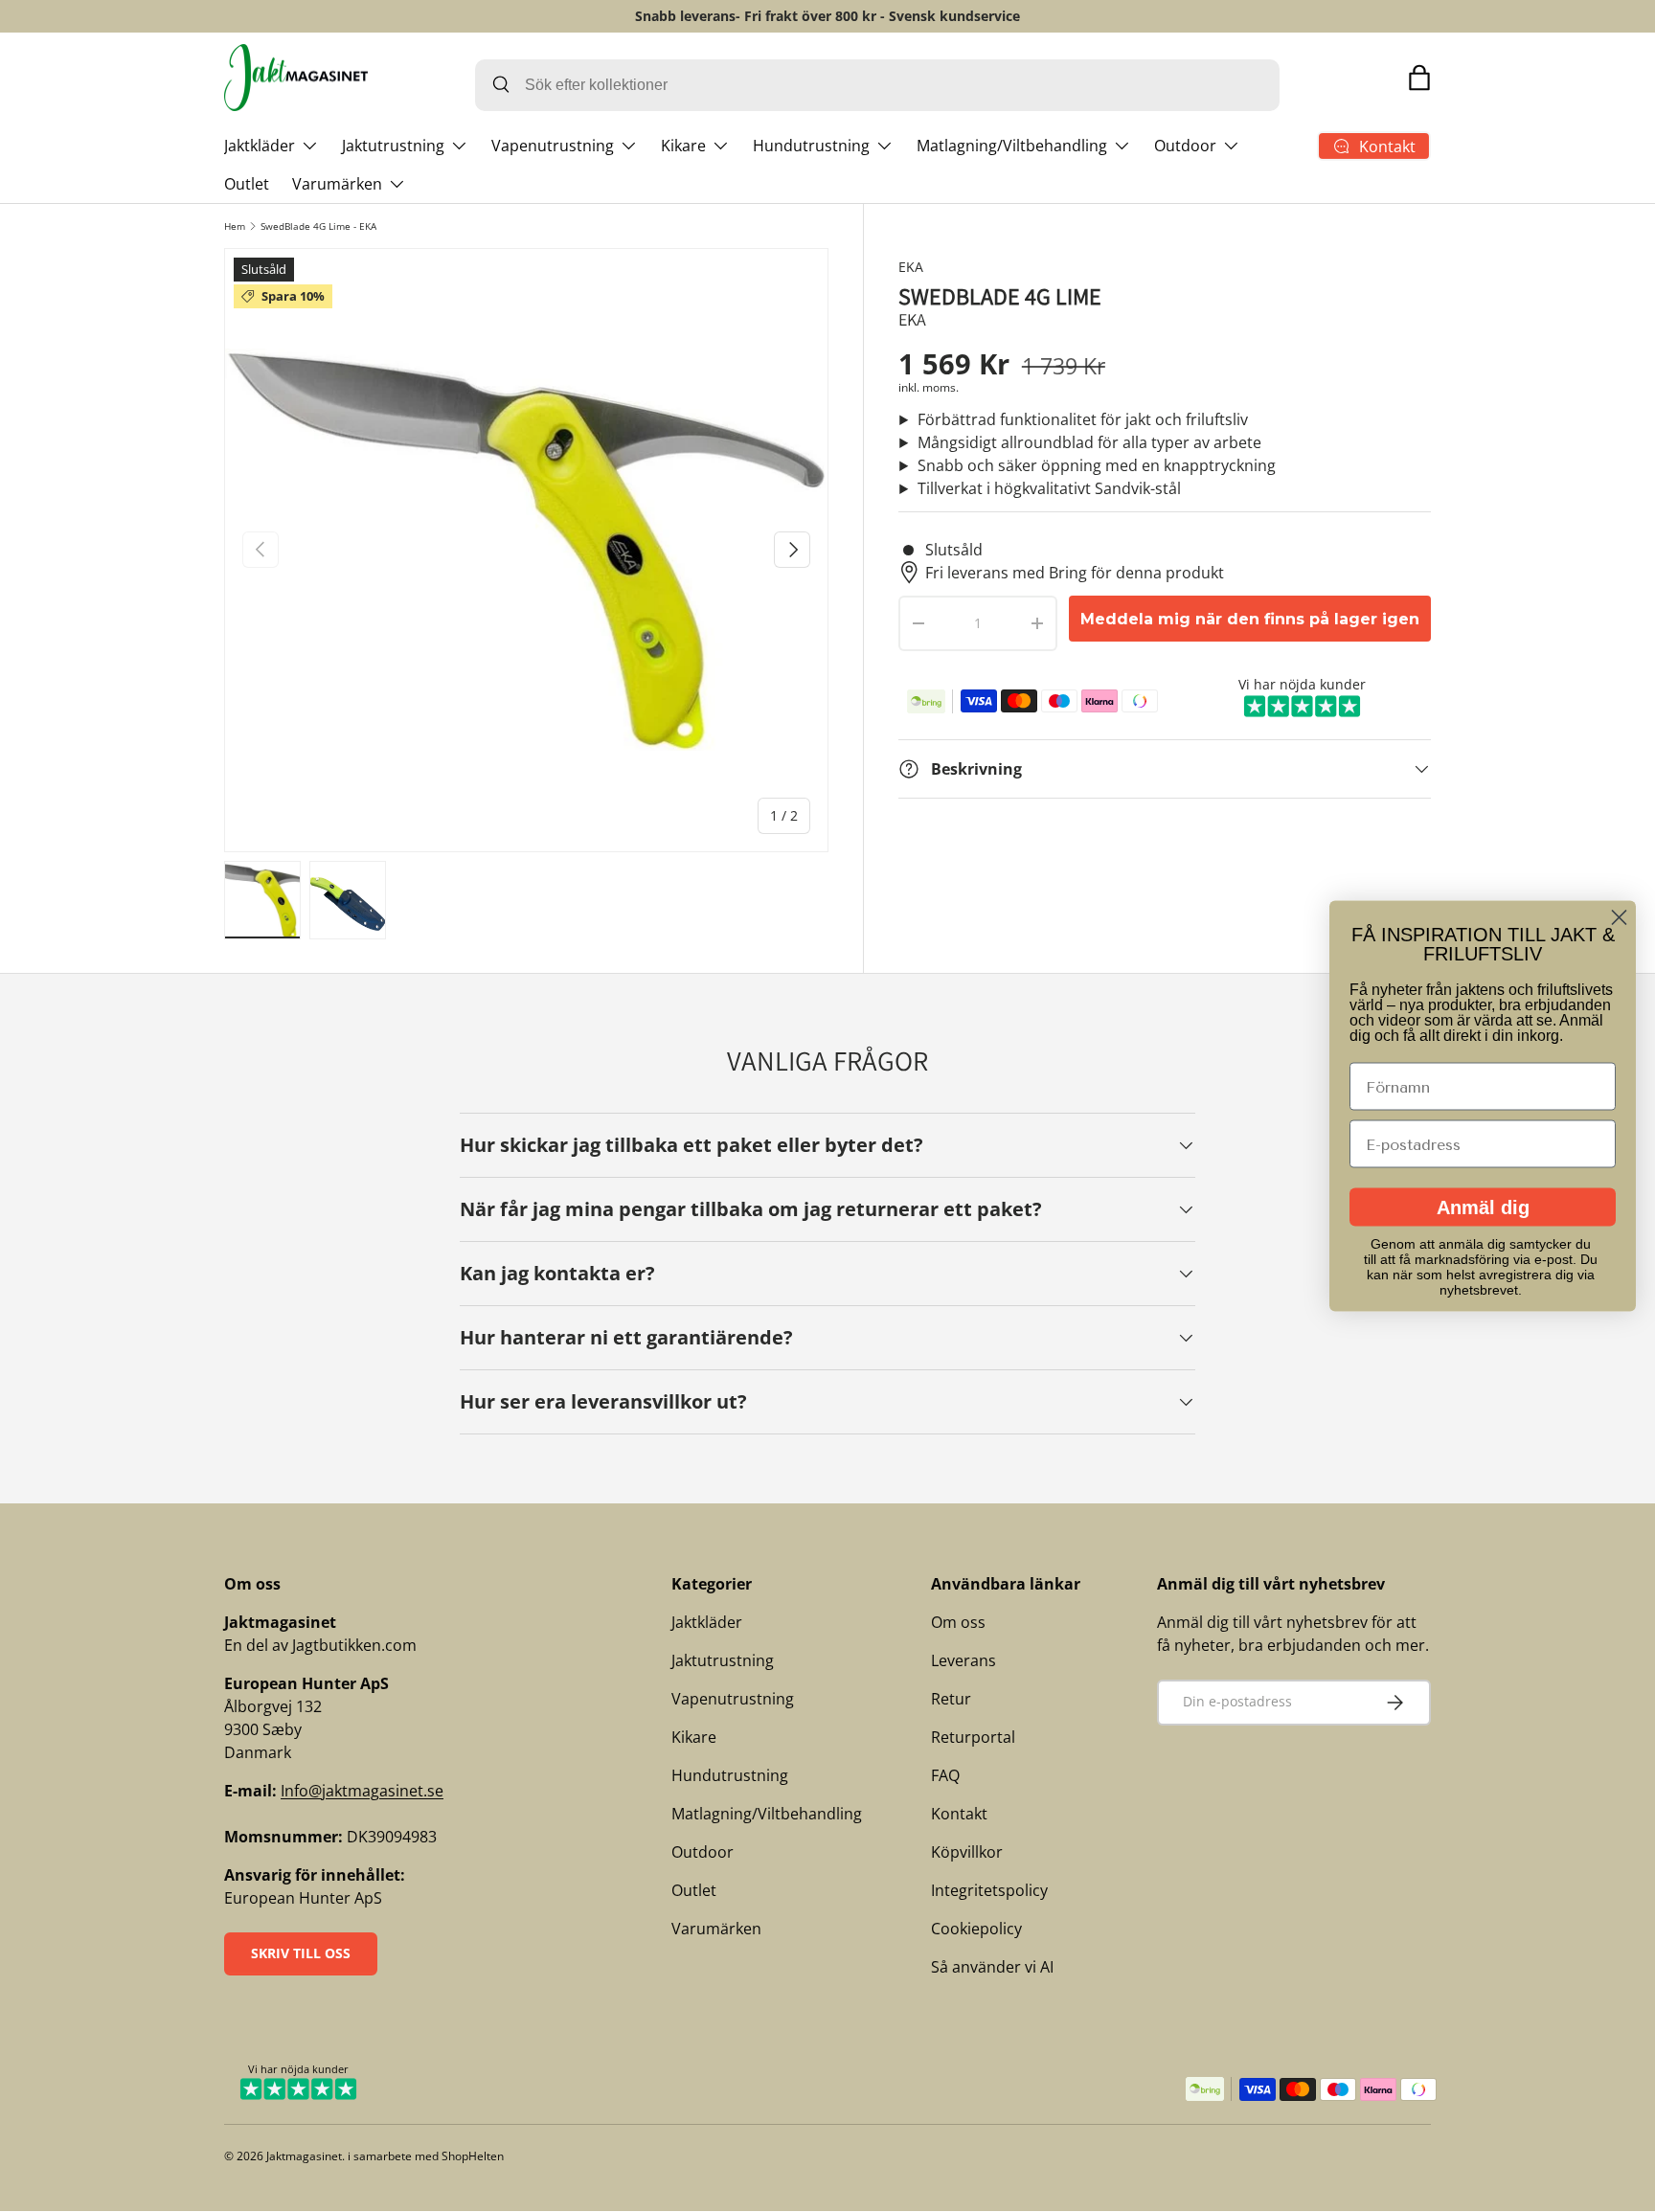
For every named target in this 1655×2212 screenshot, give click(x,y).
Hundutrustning (811, 146)
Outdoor (1185, 146)
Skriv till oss (301, 1953)
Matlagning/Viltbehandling (1012, 146)
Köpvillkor (967, 1852)
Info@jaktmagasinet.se (362, 1791)
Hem (235, 226)
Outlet (247, 184)
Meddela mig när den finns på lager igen (1250, 619)
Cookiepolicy (976, 1929)
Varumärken (337, 184)
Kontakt (959, 1814)
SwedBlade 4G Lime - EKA (318, 226)
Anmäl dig (1483, 1208)
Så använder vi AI (992, 1967)
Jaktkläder (260, 146)
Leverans (964, 1660)
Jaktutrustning (393, 146)
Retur (951, 1699)
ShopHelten (473, 2156)
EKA (911, 267)
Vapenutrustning (553, 146)
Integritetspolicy (989, 1890)
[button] (1419, 78)
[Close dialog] (1619, 918)
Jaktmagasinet (304, 2156)
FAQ (945, 1775)
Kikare (683, 146)
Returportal (973, 1737)
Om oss (958, 1622)
